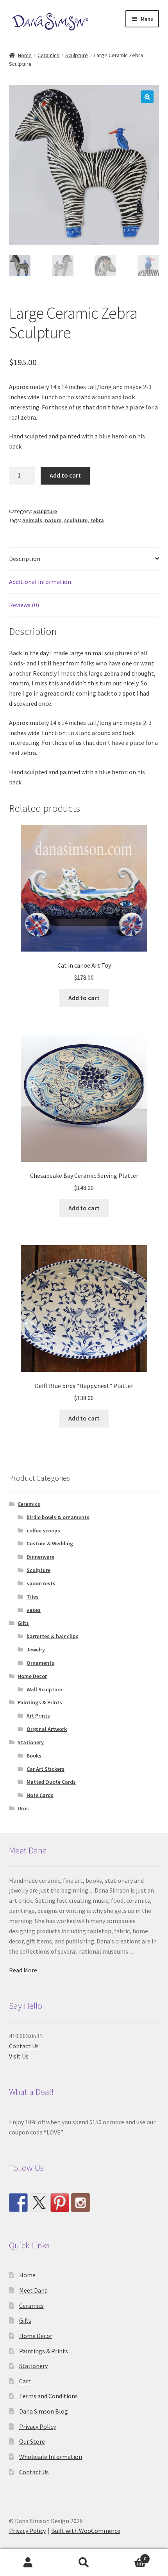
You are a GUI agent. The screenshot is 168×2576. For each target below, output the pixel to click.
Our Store (32, 2441)
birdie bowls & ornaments (58, 1517)
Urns (23, 1808)
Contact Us (24, 2046)
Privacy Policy (38, 2426)
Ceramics (48, 55)
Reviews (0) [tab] (24, 605)
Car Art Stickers (46, 1769)
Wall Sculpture (44, 1689)
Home (25, 55)
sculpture (76, 520)
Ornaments (40, 1663)
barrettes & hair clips (53, 1636)
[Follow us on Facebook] (18, 2203)
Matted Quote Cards (51, 1782)
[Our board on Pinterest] (60, 2203)
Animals (32, 520)
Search (84, 2563)
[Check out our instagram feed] (80, 2203)
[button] (147, 97)
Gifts (23, 1623)
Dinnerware (40, 1557)
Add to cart (65, 475)
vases (34, 1610)
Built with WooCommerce (86, 2531)
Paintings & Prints (40, 1702)
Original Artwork (47, 1729)
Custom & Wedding (50, 1543)
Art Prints (38, 1716)
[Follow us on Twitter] (39, 2203)
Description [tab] (25, 559)
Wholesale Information (51, 2457)
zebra (97, 520)
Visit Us (19, 2056)
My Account (28, 2563)
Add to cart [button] (84, 998)
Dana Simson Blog (44, 2411)
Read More (23, 1970)
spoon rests (41, 1583)
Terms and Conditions (48, 2396)
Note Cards (40, 1795)
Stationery (31, 1742)
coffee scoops (43, 1530)
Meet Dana (33, 2290)
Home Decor (32, 1676)
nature (53, 520)
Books (34, 1756)
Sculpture (77, 55)
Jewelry (36, 1649)
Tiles (33, 1597)
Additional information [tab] (40, 582)
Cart (25, 2381)
